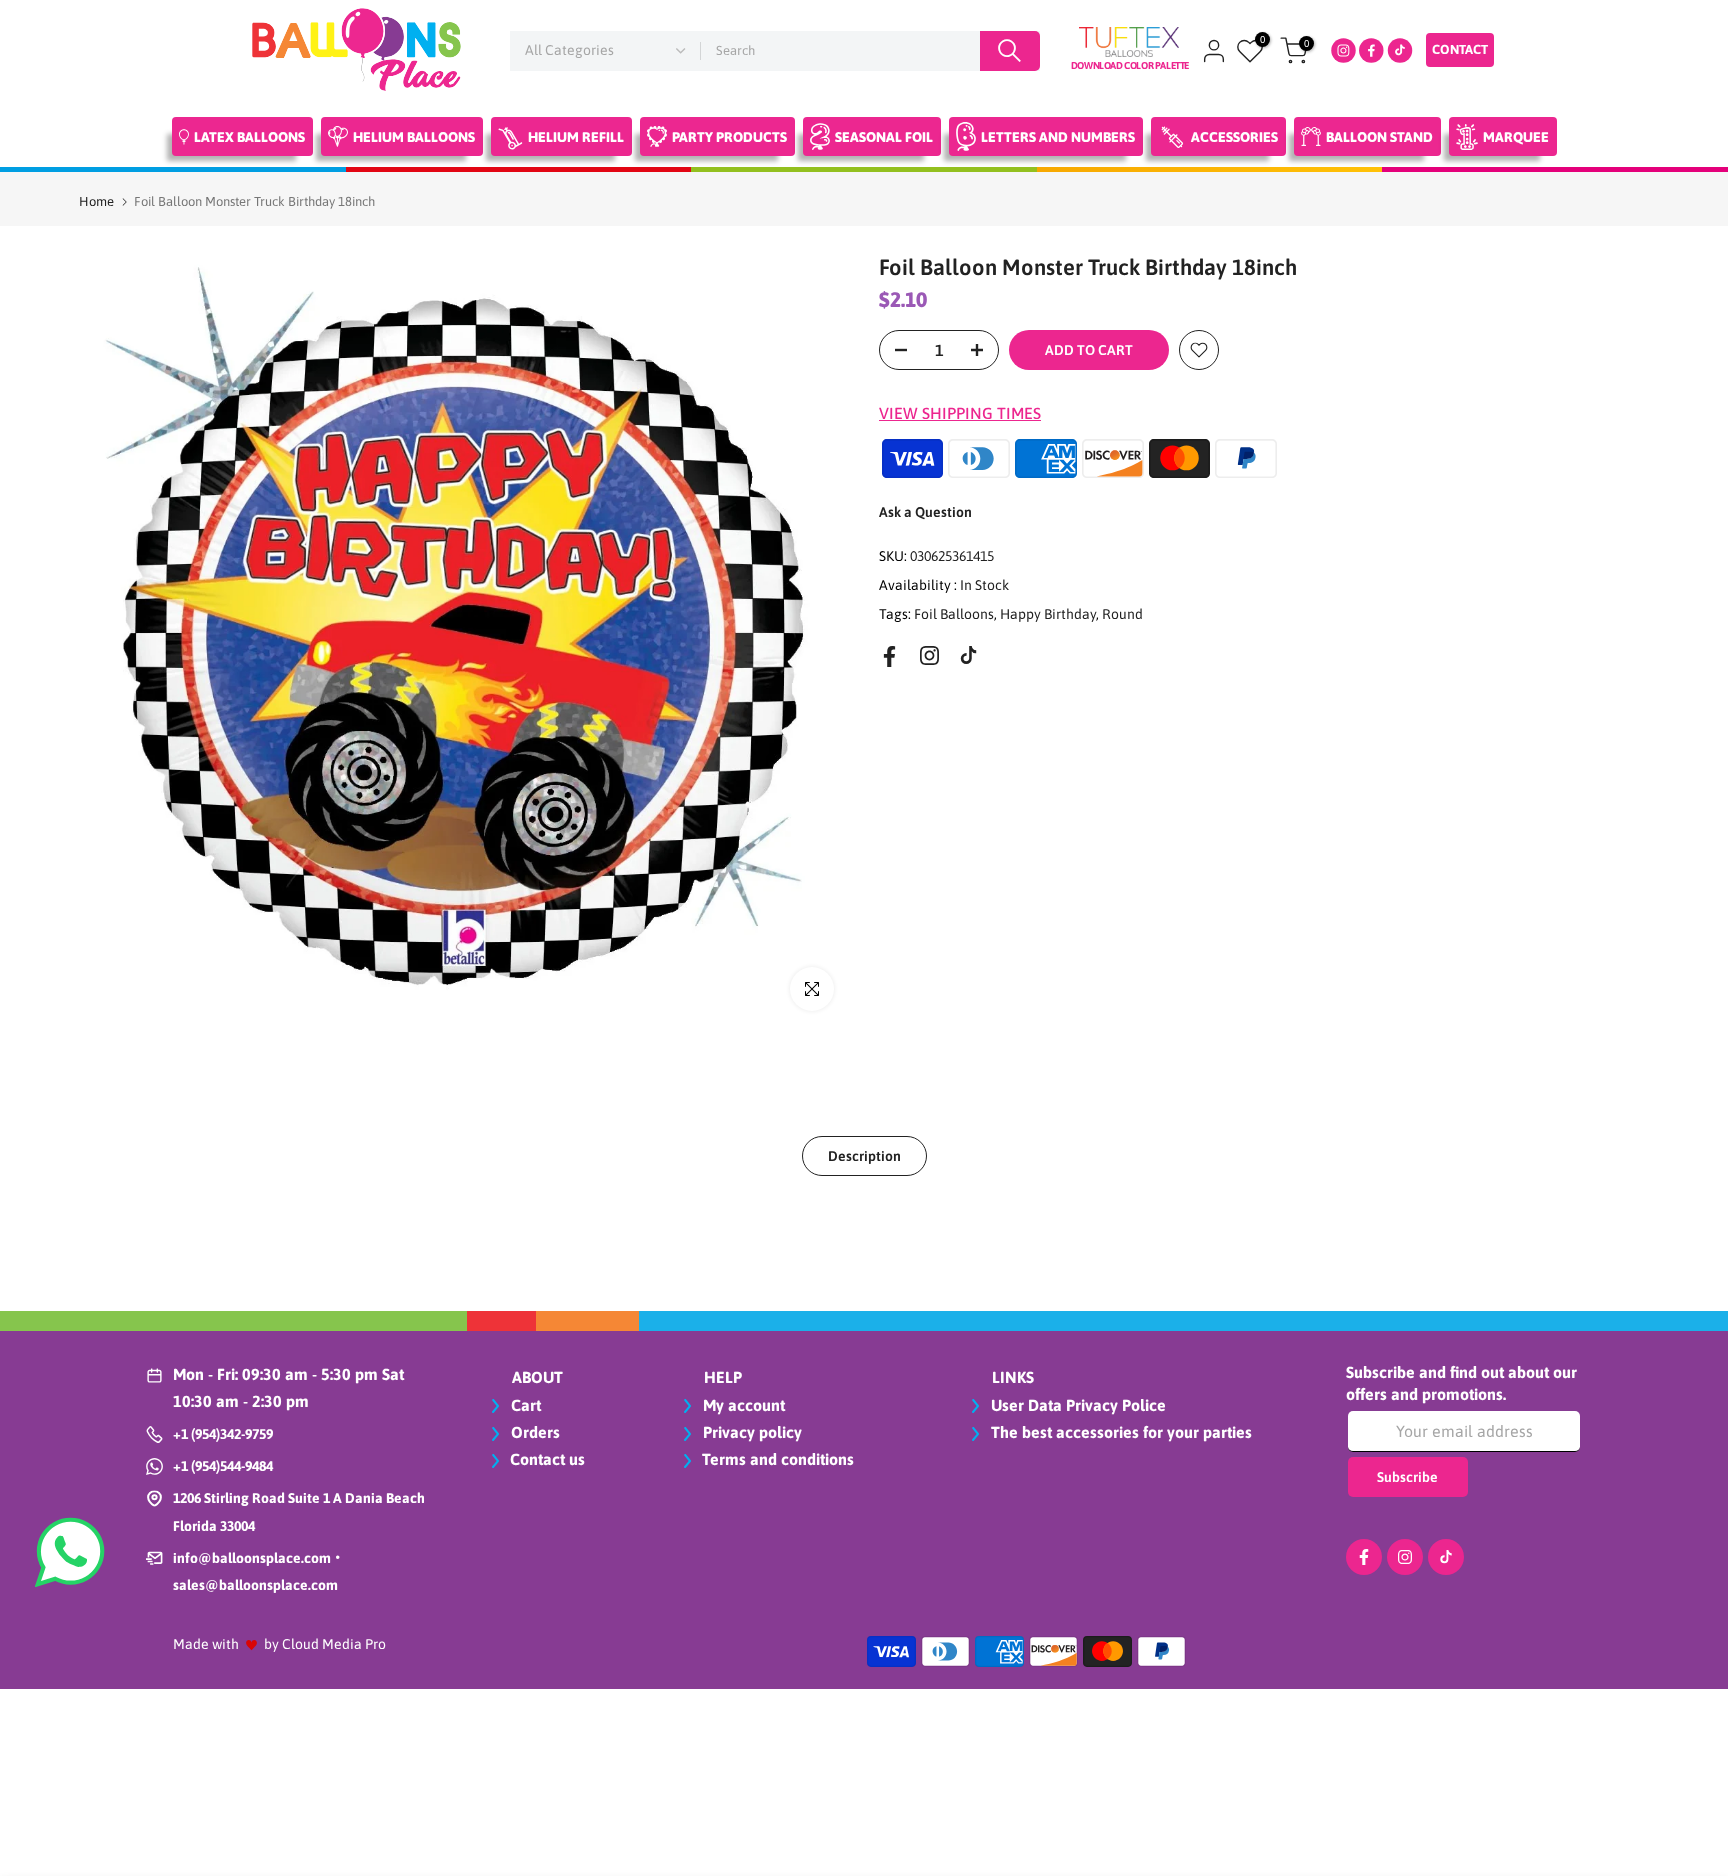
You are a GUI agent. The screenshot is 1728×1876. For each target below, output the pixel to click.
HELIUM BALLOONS (414, 137)
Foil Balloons (954, 613)
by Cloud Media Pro (325, 1644)
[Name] (1010, 51)
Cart (524, 1405)
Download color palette (1130, 65)
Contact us (547, 1459)
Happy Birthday (1048, 613)
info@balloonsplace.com (252, 1558)
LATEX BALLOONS (249, 137)
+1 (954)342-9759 (223, 1434)
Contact (1460, 49)
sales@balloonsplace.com (255, 1585)
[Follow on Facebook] (889, 656)
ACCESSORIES (1234, 137)
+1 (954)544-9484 (223, 1466)
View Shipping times (960, 413)
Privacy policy (750, 1432)
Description (864, 1155)
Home (96, 201)
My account (742, 1405)
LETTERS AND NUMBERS (1058, 137)
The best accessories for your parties (1119, 1432)
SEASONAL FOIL (884, 137)
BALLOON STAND (1379, 137)
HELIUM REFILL (576, 137)
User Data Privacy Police (1076, 1405)
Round (1122, 613)
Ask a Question (925, 512)
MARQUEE (1516, 137)
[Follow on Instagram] (929, 655)
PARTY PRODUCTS (729, 137)
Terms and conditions (778, 1459)
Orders (533, 1432)
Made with (206, 1644)
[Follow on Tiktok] (968, 655)
